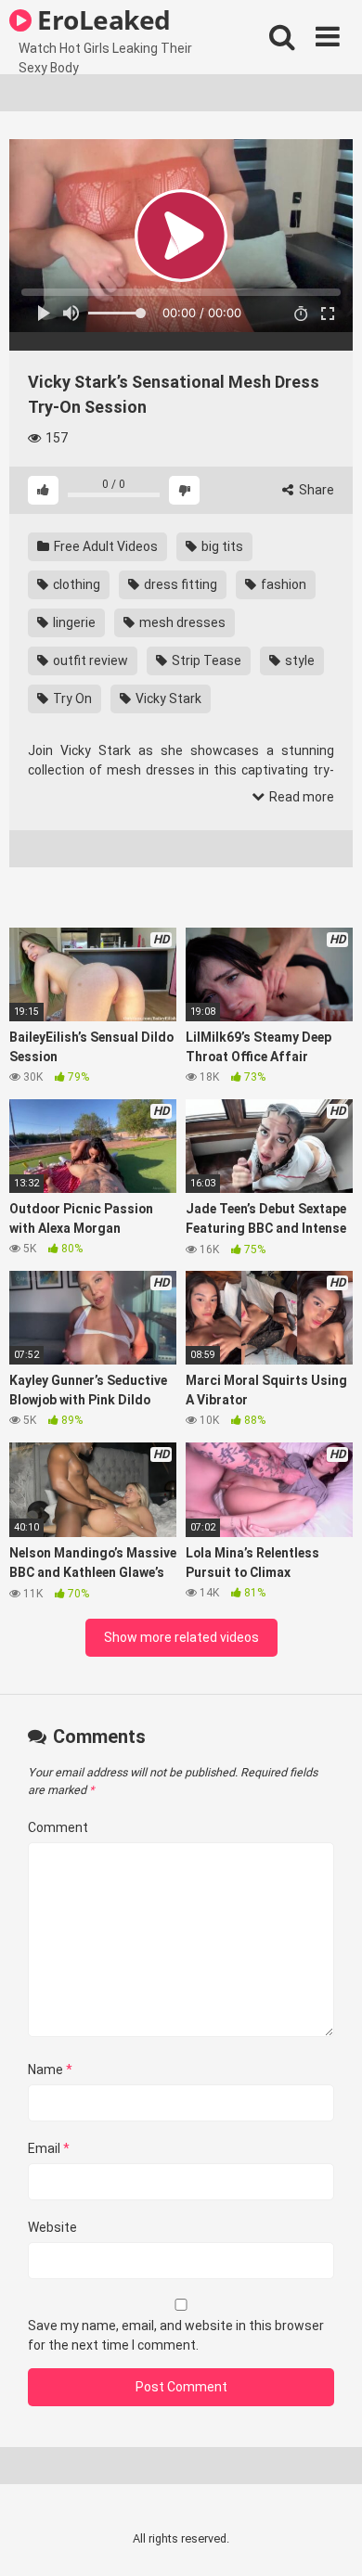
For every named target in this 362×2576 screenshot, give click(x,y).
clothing (75, 584)
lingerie (73, 622)
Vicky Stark (167, 698)
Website (52, 2227)
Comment (58, 1827)
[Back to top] (328, 2538)
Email (49, 2148)
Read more (300, 797)
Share (315, 490)
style (298, 660)
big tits (221, 546)
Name (50, 2070)
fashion (282, 584)
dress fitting (179, 584)
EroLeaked (101, 19)
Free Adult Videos (104, 546)
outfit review (89, 660)
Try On (71, 698)
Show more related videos (181, 1637)
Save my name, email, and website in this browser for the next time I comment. (176, 2335)
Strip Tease (205, 660)
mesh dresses (181, 622)
